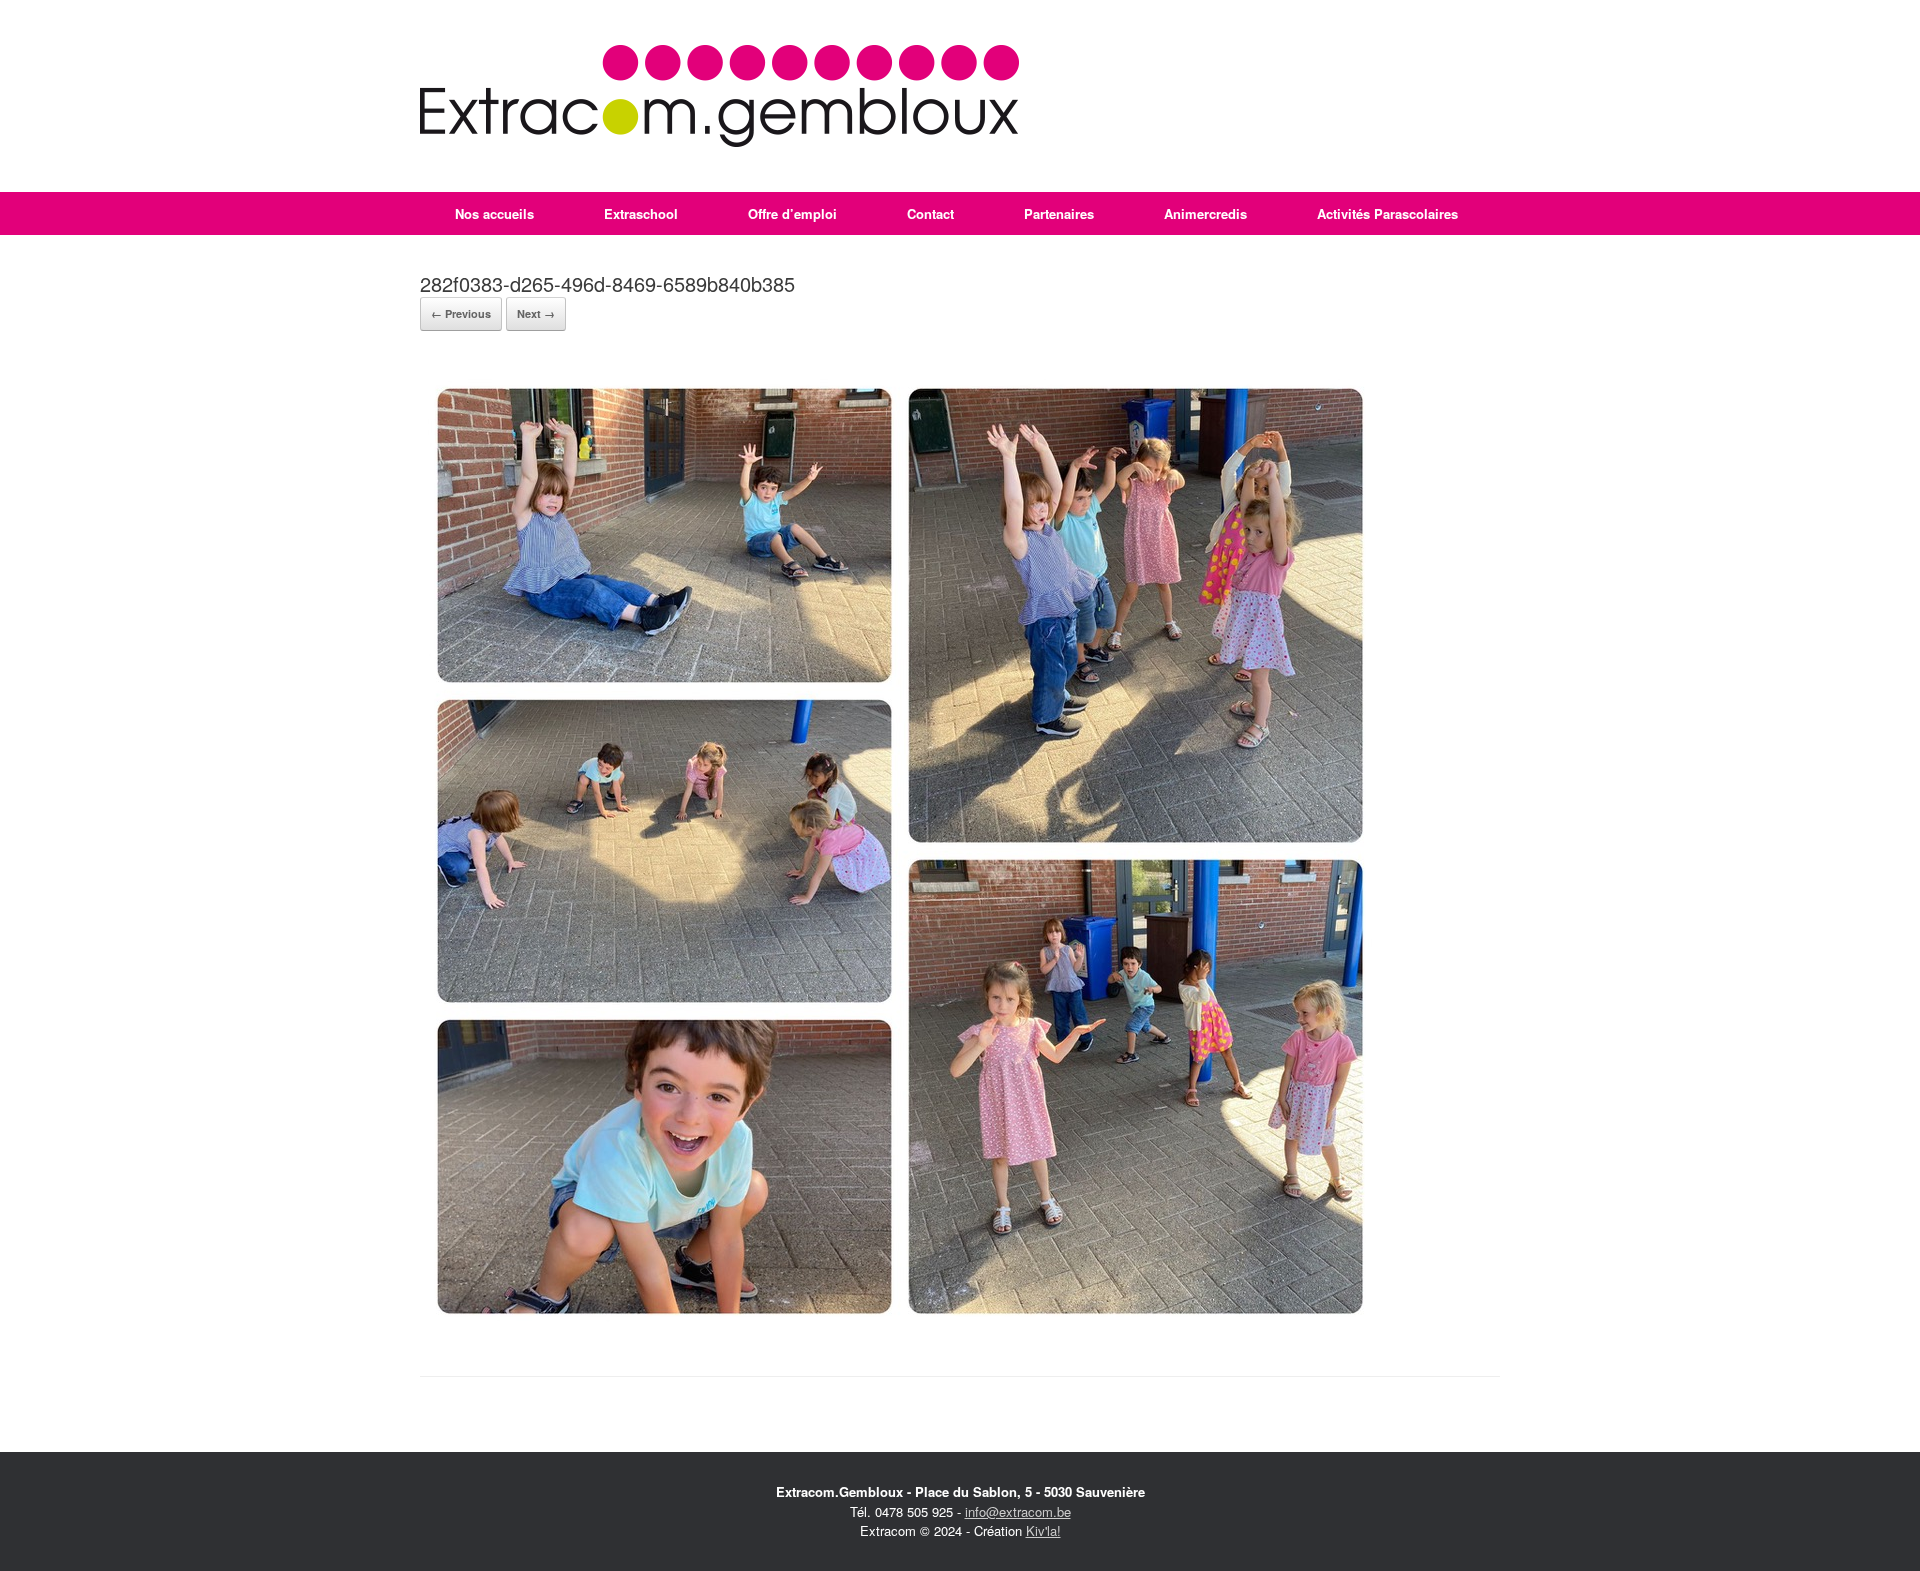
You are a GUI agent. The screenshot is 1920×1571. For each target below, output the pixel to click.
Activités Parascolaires (1387, 213)
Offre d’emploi (792, 213)
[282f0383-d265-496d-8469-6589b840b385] (900, 1325)
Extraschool (641, 213)
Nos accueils (494, 213)
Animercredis (1205, 213)
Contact (930, 213)
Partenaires (1059, 213)
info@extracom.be (1018, 1511)
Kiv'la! (1043, 1530)
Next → (536, 313)
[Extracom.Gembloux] (719, 96)
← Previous (461, 313)
